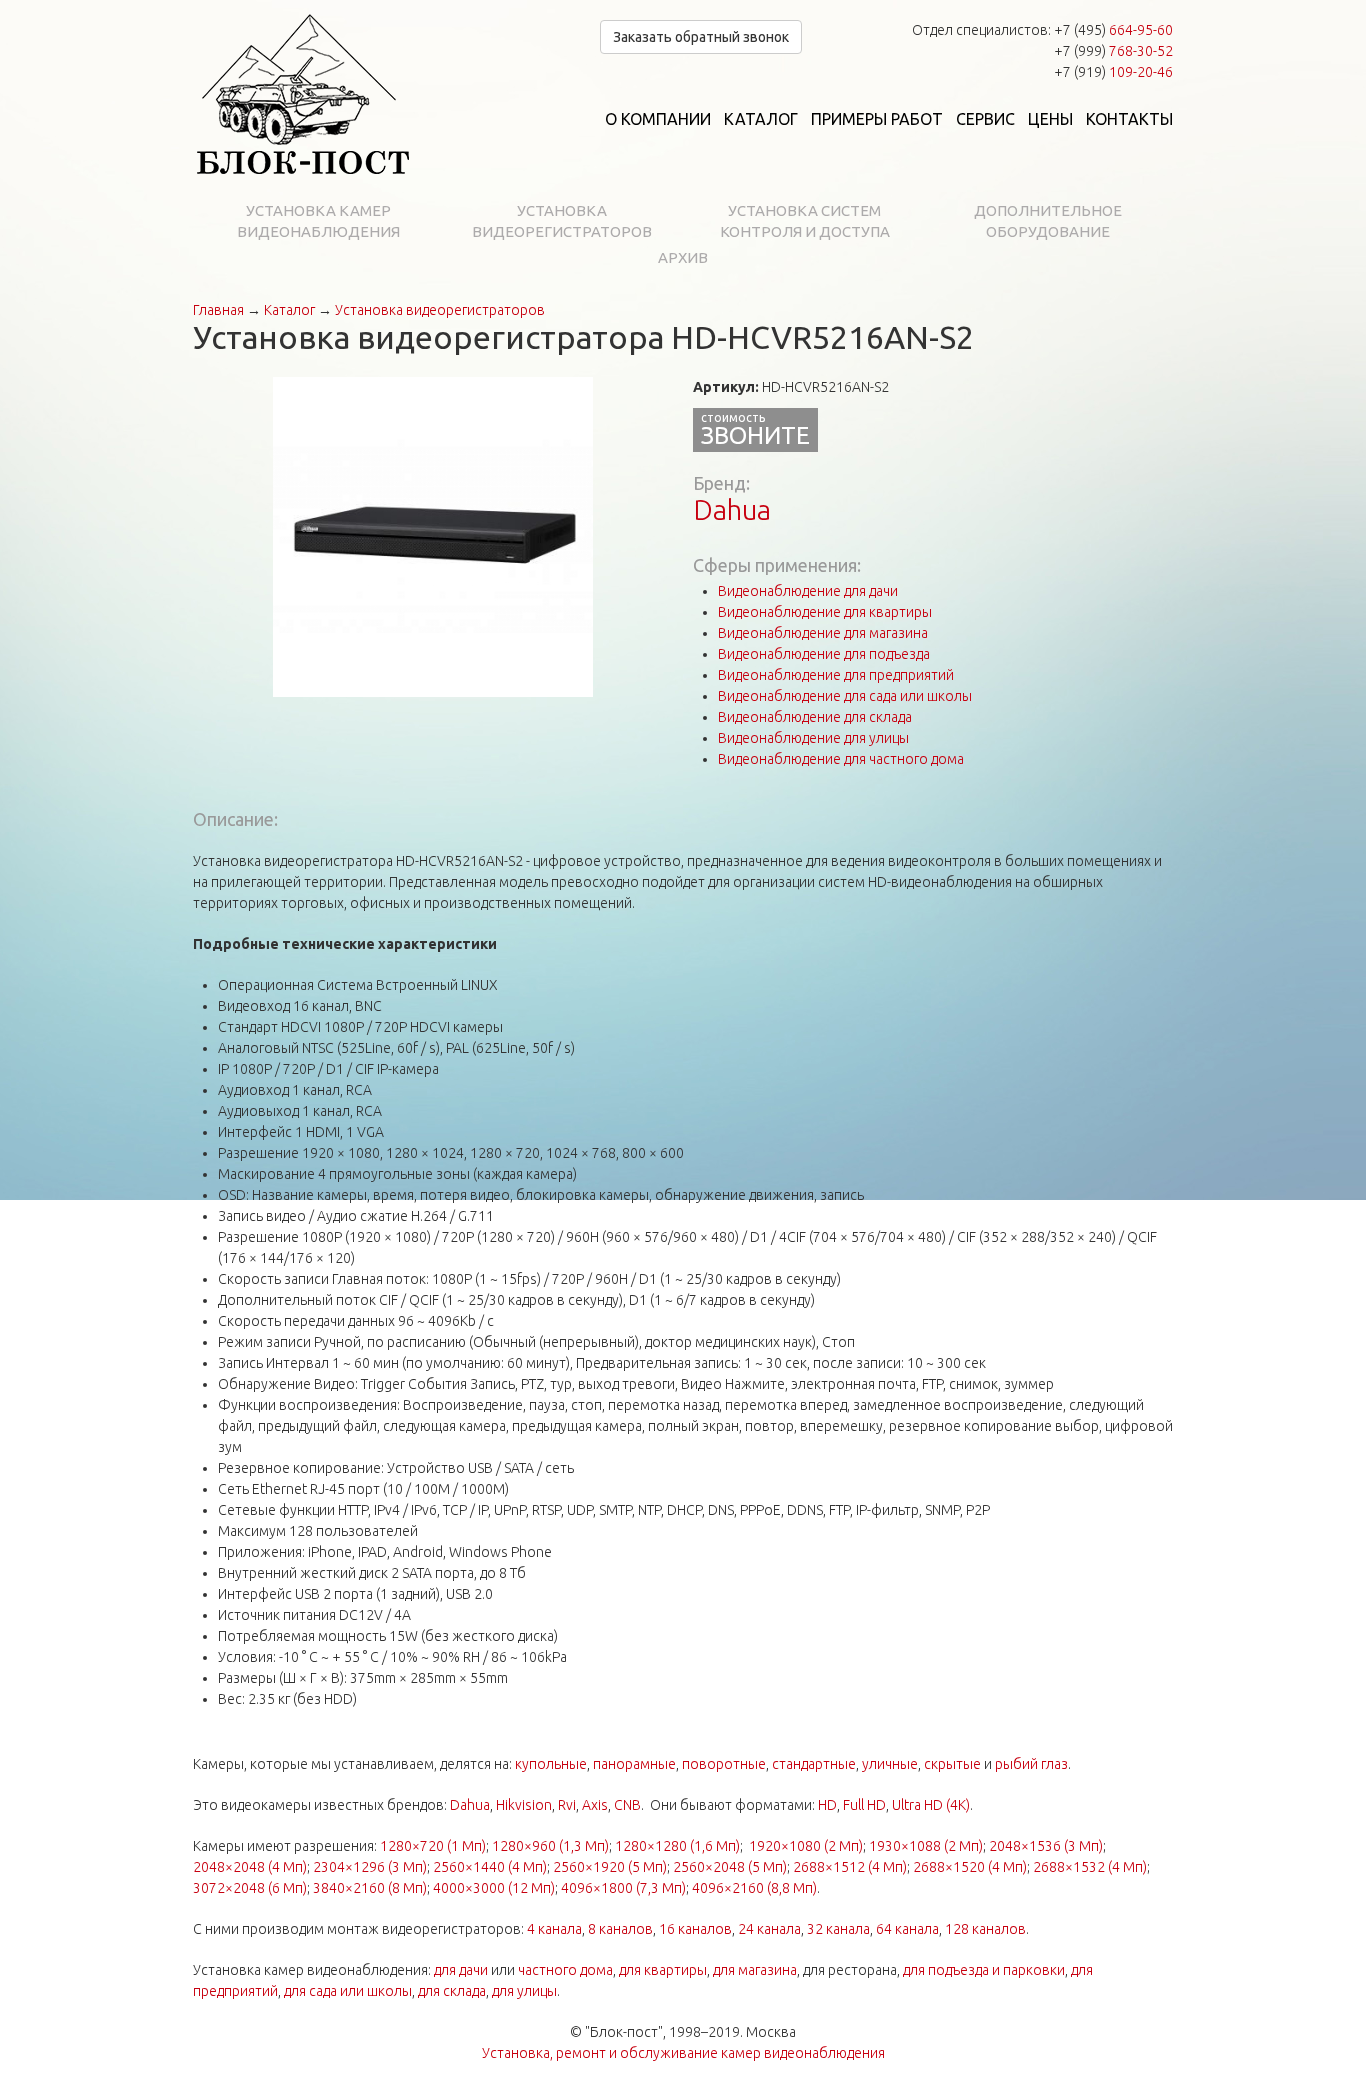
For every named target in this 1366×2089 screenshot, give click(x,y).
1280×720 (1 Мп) (433, 1846)
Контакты (1129, 119)
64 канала (907, 1929)
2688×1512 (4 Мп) (850, 1867)
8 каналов (620, 1929)
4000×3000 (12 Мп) (494, 1888)
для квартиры (663, 1970)
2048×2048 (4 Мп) (250, 1867)
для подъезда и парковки (984, 1970)
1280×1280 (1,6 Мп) (677, 1846)
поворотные (724, 1764)
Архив (683, 257)
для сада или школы (348, 1991)
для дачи (461, 1970)
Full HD (864, 1805)
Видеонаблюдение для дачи (808, 591)
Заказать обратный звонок (701, 37)
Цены (1050, 119)
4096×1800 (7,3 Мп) (623, 1888)
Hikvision (524, 1805)
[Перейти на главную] (303, 95)
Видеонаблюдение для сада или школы (845, 696)
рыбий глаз (1031, 1764)
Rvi (567, 1805)
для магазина (755, 1970)
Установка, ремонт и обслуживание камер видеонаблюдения (683, 2053)
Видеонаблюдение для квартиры (825, 612)
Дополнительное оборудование (1048, 221)
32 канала (838, 1929)
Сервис (985, 119)
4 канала (554, 1929)
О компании (658, 119)
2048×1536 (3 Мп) (1046, 1846)
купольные (551, 1764)
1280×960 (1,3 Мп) (550, 1846)
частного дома (565, 1970)
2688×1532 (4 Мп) (1090, 1867)
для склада (452, 1991)
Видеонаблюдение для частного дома (841, 759)
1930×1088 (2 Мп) (926, 1846)
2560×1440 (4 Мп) (490, 1867)
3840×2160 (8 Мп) (370, 1888)
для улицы (524, 1991)
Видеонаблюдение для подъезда (824, 654)
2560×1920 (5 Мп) (610, 1867)
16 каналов (695, 1929)
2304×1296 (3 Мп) (370, 1867)
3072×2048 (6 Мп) (250, 1888)
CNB (627, 1805)
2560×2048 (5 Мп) (730, 1867)
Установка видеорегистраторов (562, 221)
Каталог (761, 119)
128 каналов (985, 1929)
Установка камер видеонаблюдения (318, 221)
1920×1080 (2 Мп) (806, 1846)
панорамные (634, 1764)
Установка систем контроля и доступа (805, 221)
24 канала (769, 1929)
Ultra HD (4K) (931, 1805)
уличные (890, 1764)
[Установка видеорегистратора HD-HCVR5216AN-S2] (433, 536)
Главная (218, 310)
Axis (595, 1805)
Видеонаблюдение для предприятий (836, 675)
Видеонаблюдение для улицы (813, 738)
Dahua (732, 509)
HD (827, 1805)
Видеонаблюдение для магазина (823, 633)
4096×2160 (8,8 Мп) (754, 1888)
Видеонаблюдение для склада (815, 717)
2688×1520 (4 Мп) (970, 1867)
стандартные (814, 1764)
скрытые (952, 1764)
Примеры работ (877, 119)
